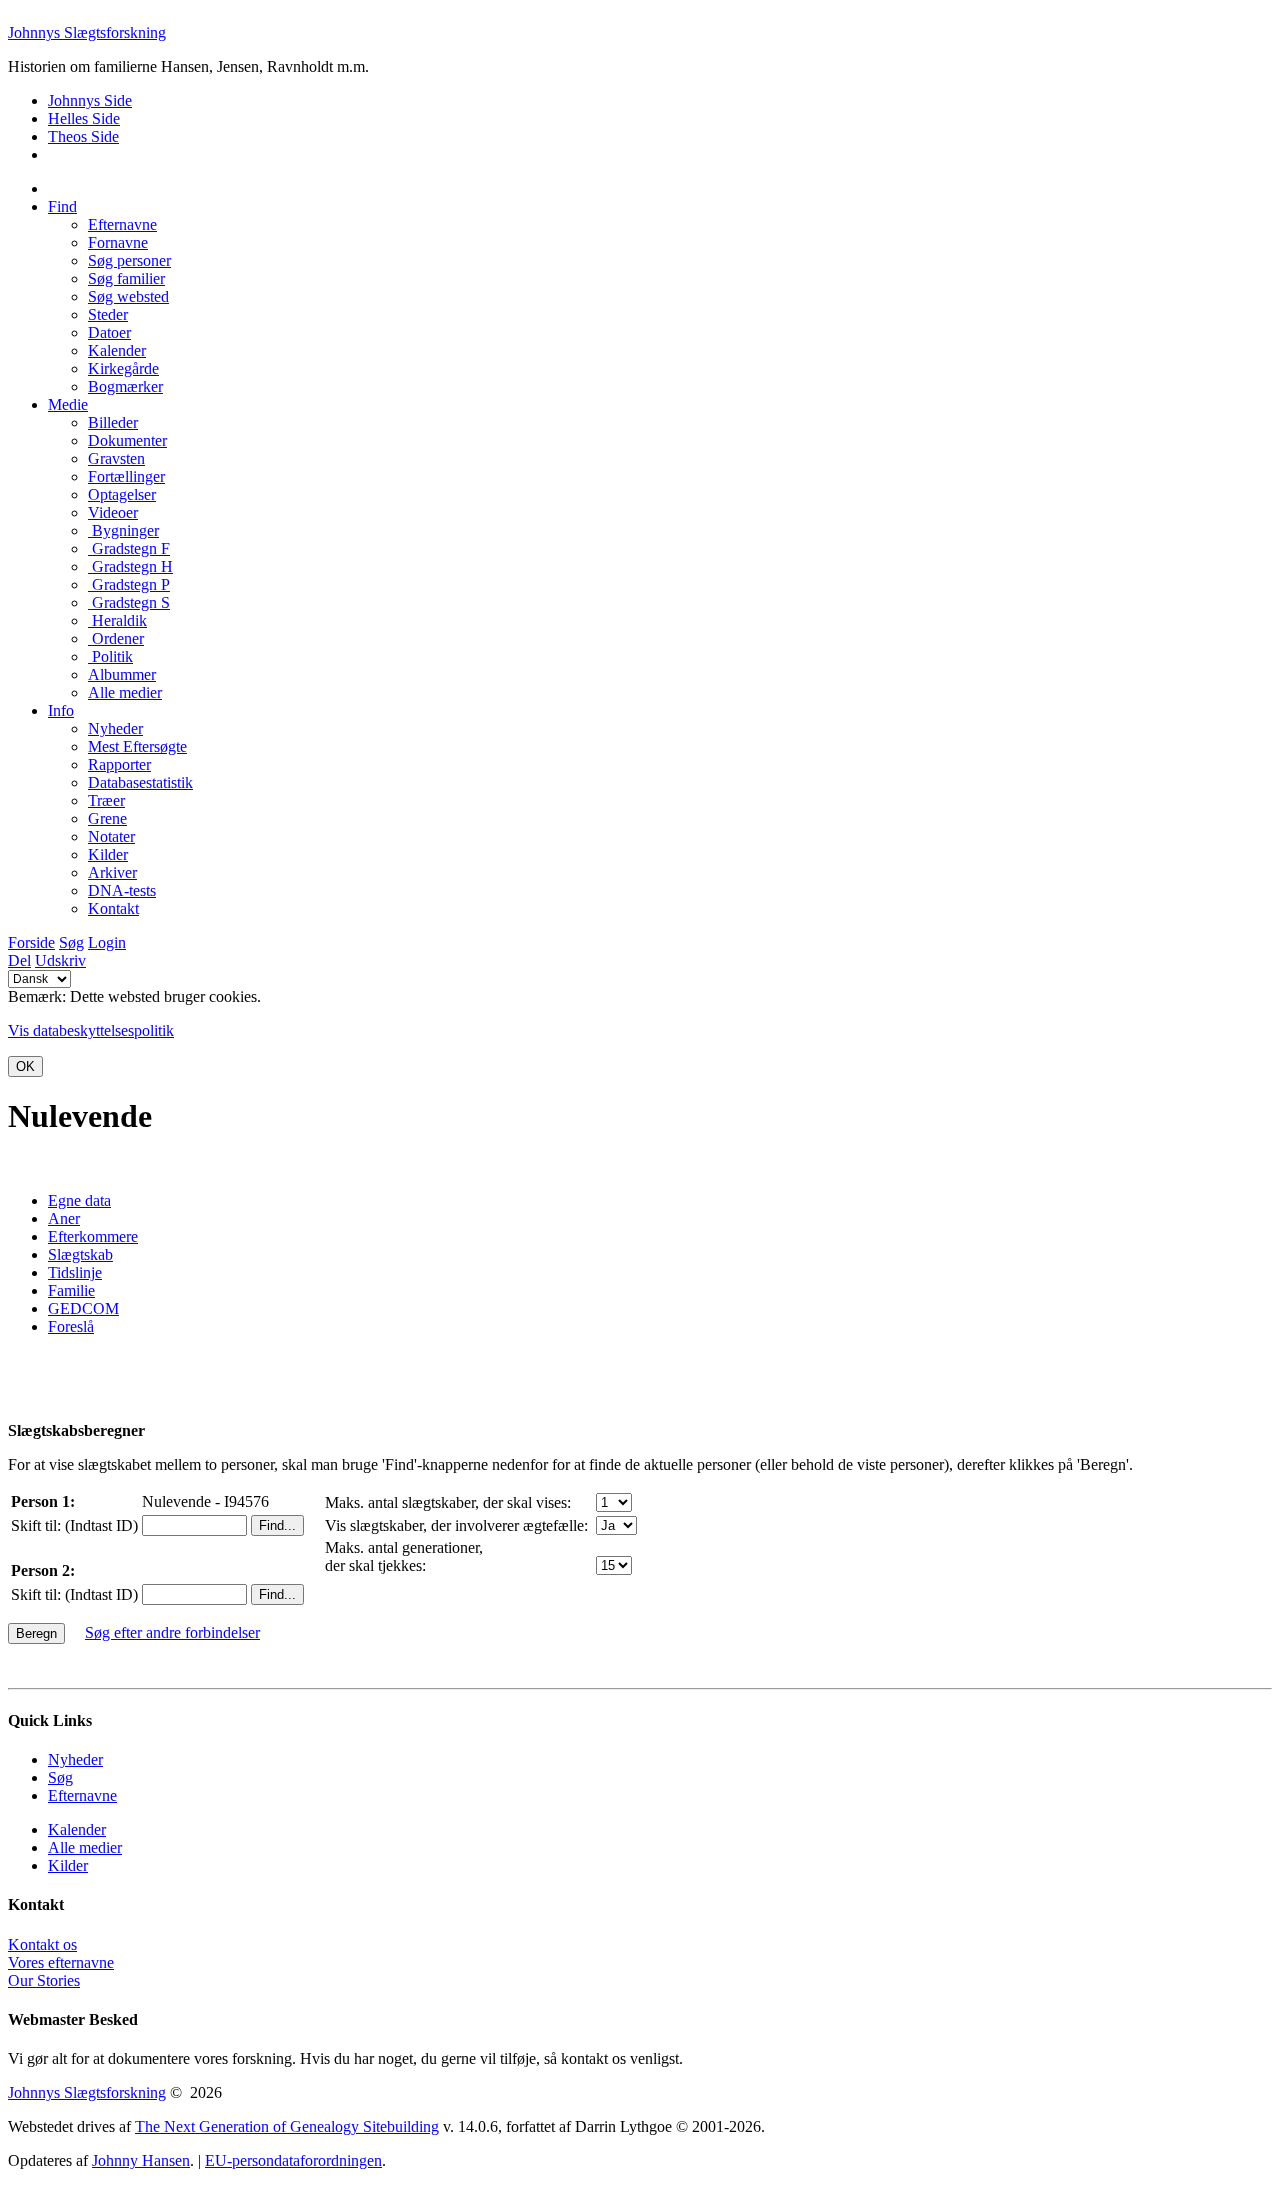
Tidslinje (75, 1272)
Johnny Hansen (141, 2160)
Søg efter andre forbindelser (172, 1632)
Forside (31, 942)
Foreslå (71, 1326)
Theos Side (83, 136)
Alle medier (85, 1847)
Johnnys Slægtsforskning (87, 32)
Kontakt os (42, 1944)
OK (25, 1066)
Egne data (79, 1200)
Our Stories (44, 1980)
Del (19, 960)
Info (61, 710)
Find (62, 206)
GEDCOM (83, 1308)
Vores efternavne (61, 1962)
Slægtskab (80, 1254)
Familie (71, 1290)
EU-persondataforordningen (293, 2160)
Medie (68, 404)
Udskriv (60, 960)
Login (107, 942)
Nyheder (75, 1759)
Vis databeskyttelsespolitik (91, 1030)
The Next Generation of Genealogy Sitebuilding (287, 2126)
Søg (71, 942)
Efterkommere (93, 1236)
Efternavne (82, 1795)
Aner (64, 1218)
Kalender (77, 1829)
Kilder (68, 1865)
